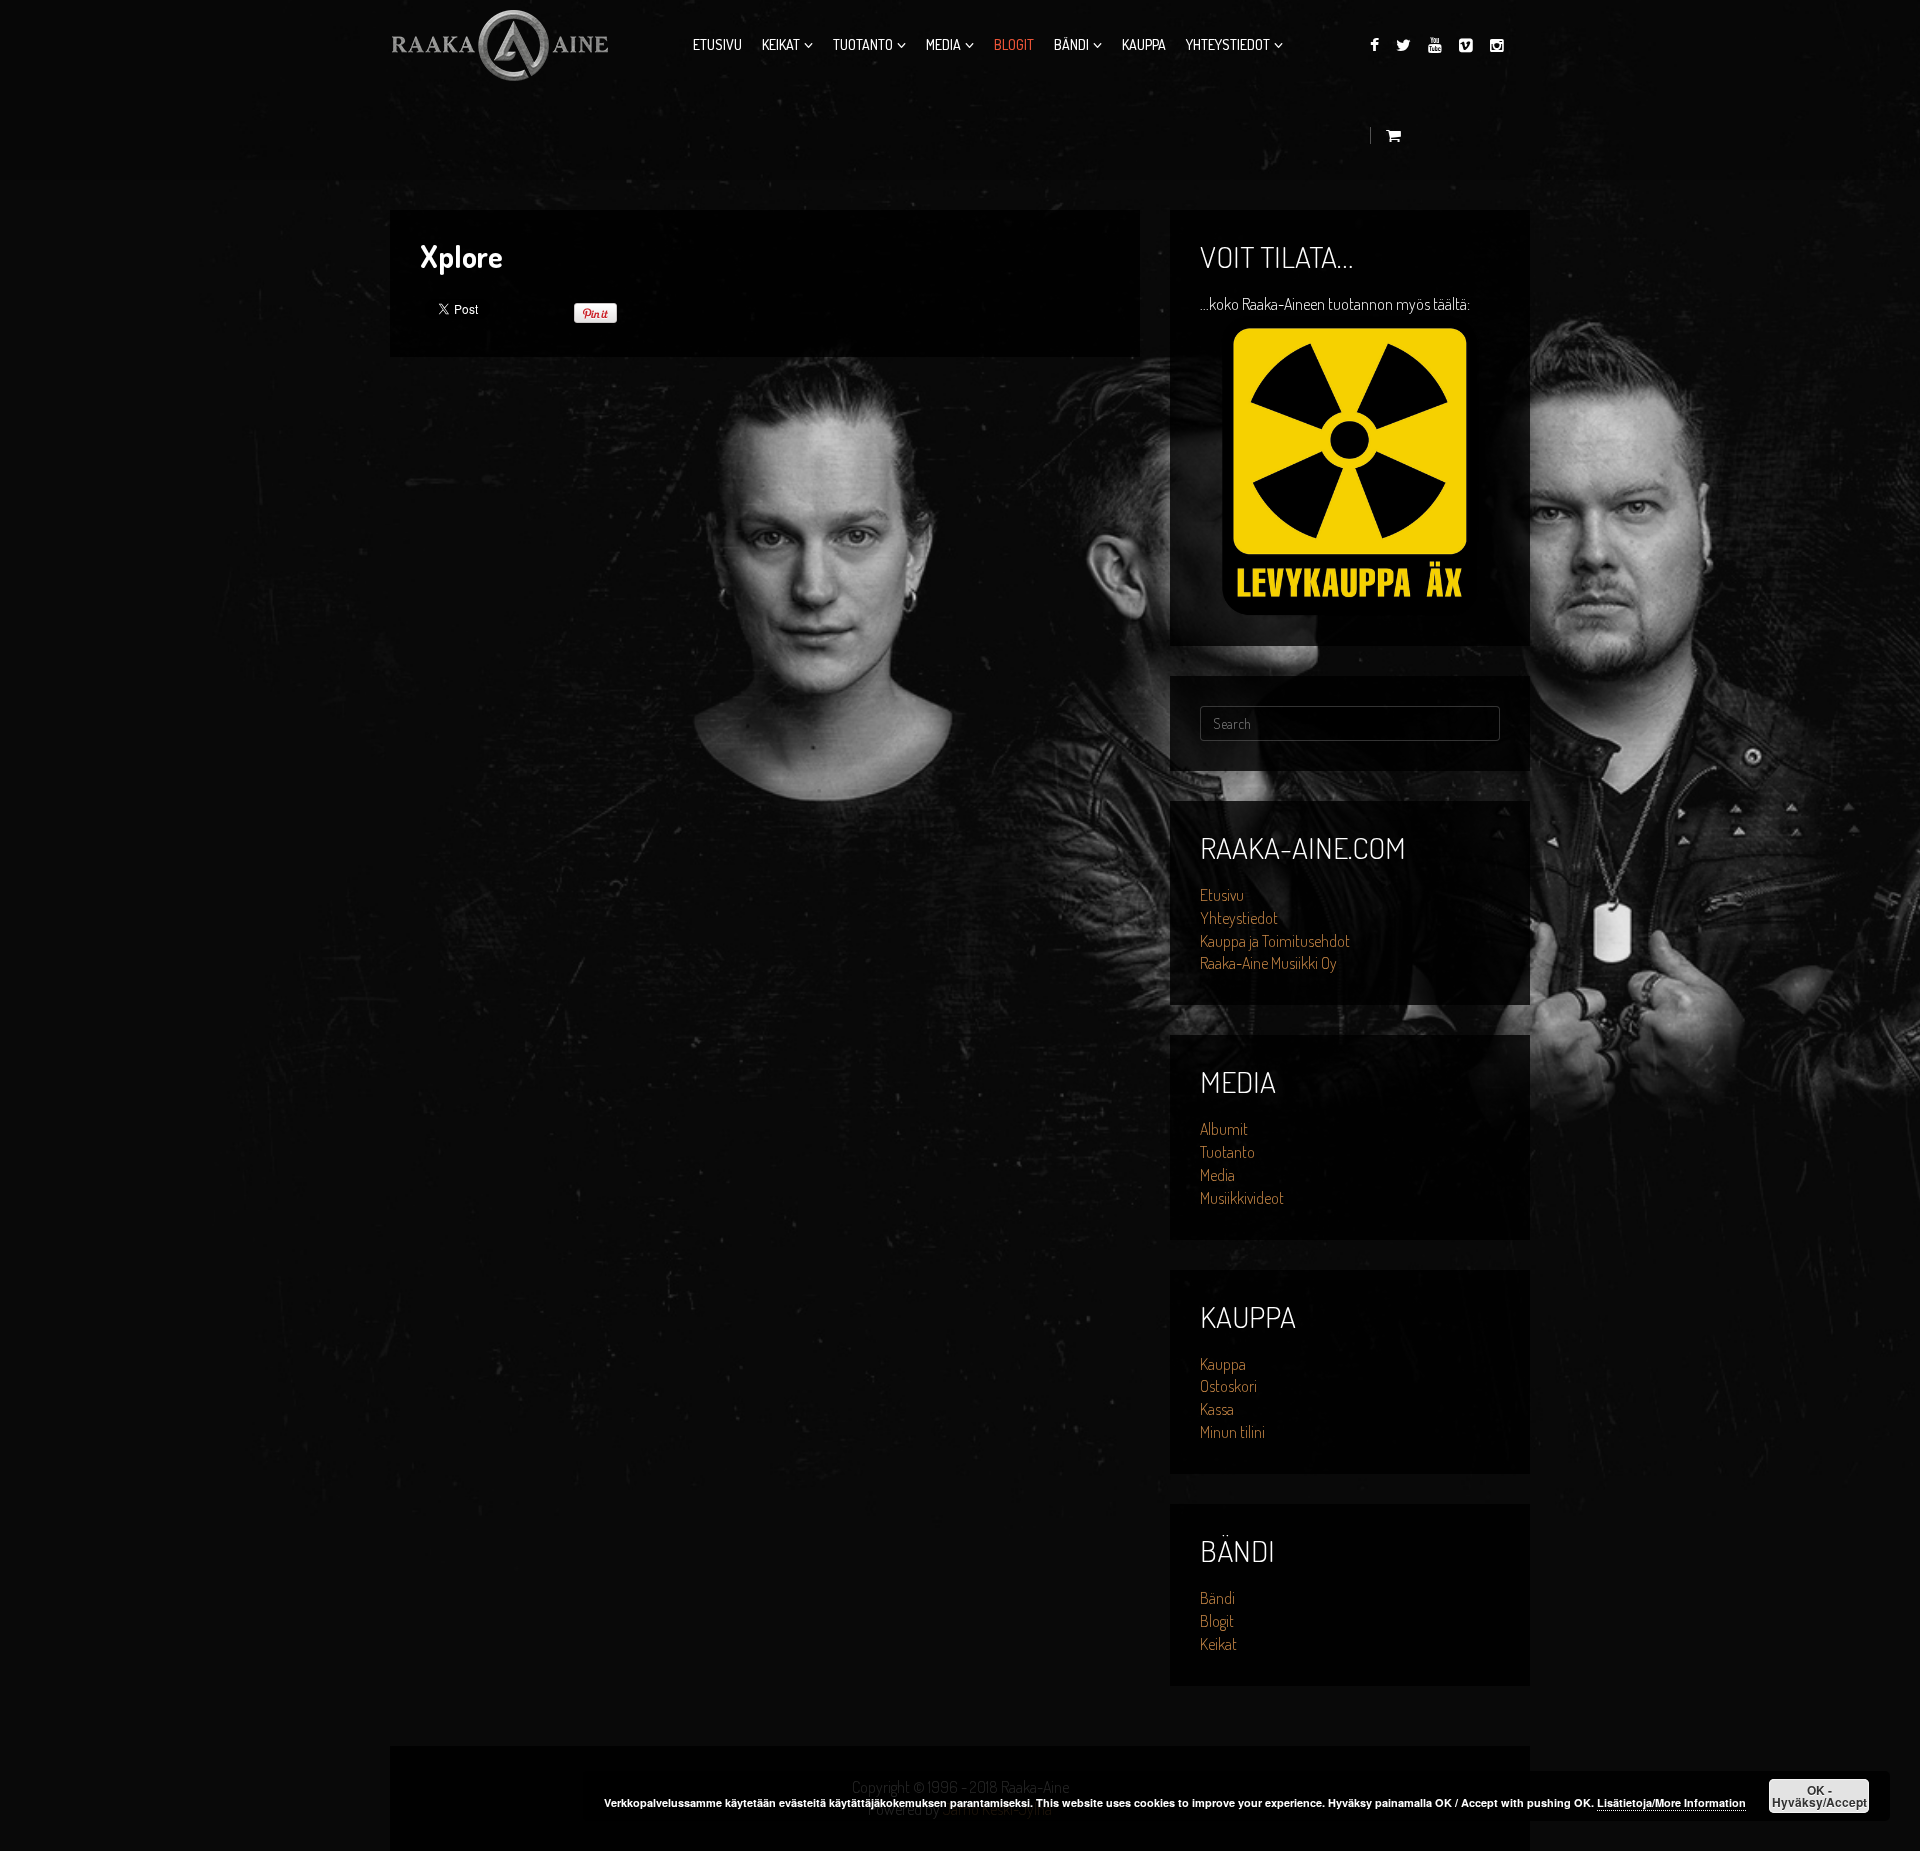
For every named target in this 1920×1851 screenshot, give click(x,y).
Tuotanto (863, 44)
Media (943, 44)
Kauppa (1144, 44)
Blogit (1014, 44)
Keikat (781, 44)
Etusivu (717, 44)
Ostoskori (1228, 1386)
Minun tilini (1232, 1432)
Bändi (1071, 44)
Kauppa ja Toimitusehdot (1275, 941)
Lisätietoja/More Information (1671, 1802)
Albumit (1224, 1129)
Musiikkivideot (1242, 1198)
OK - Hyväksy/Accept (1819, 1796)
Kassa (1217, 1409)
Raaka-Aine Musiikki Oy (1268, 963)
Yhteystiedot (1228, 44)
